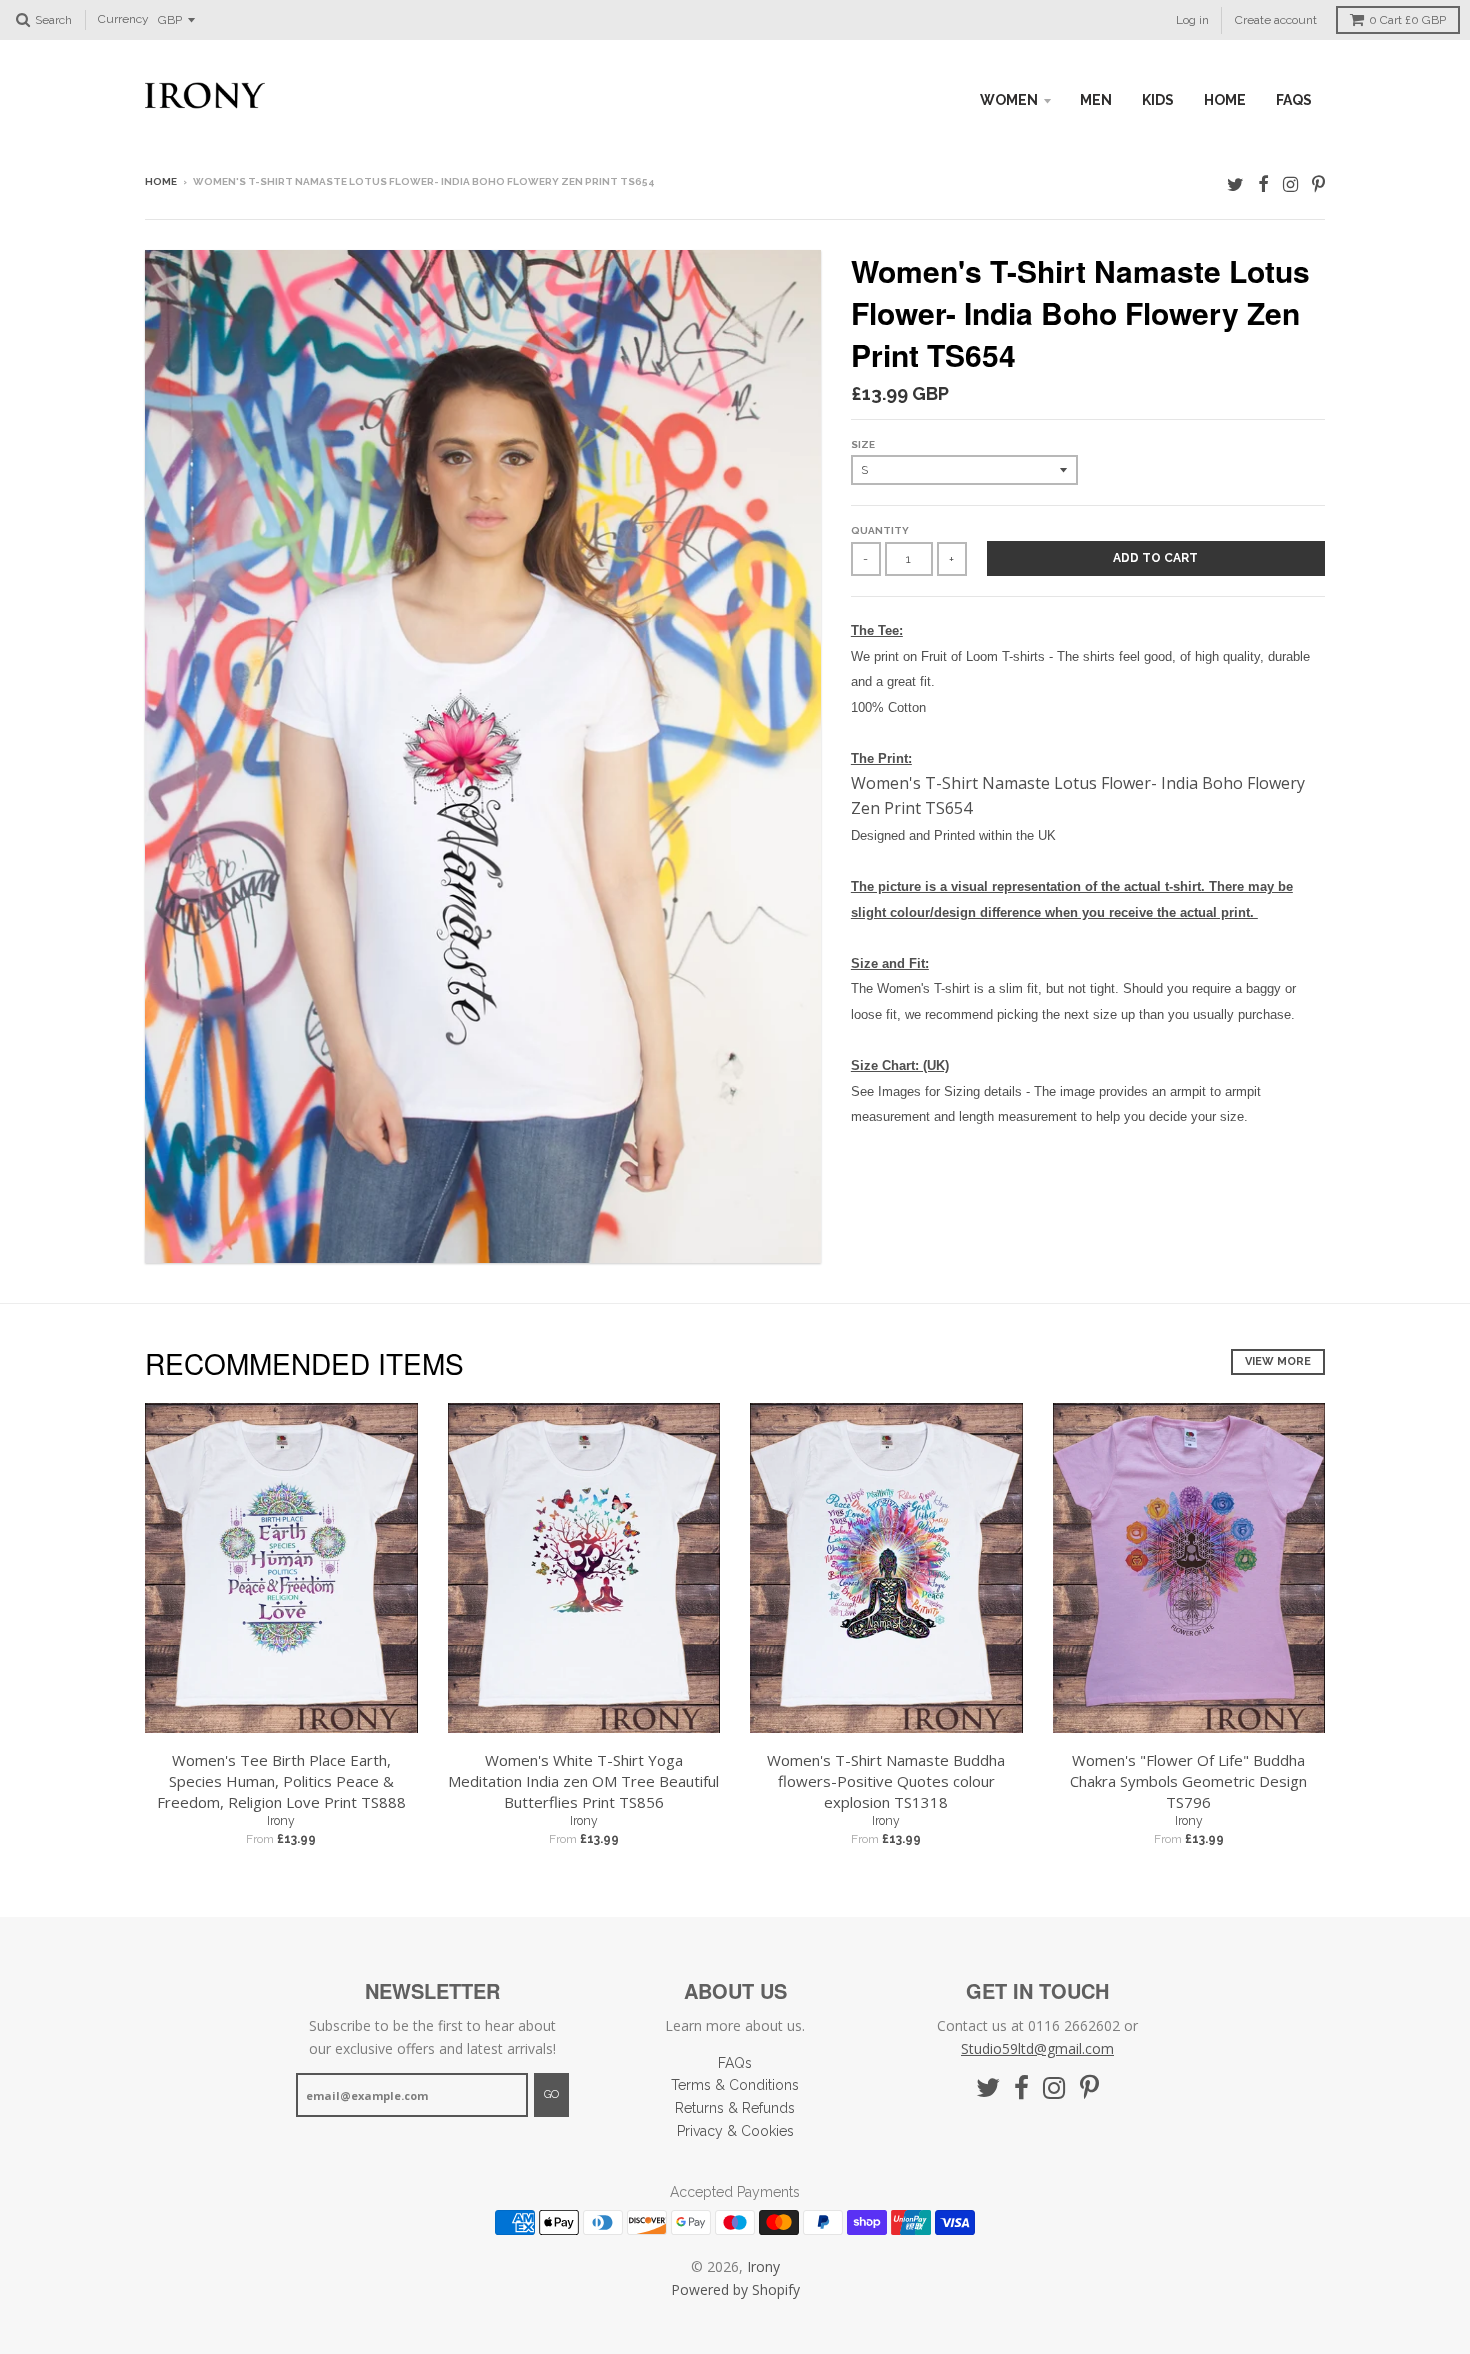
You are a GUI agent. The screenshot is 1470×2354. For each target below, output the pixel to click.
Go (551, 2094)
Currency (123, 20)
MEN (1096, 100)
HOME (1225, 100)
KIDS (1158, 100)
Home (161, 181)
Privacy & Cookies (735, 2131)
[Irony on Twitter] (1235, 183)
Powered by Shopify (735, 2289)
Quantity (880, 530)
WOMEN (1009, 100)
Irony (281, 1821)
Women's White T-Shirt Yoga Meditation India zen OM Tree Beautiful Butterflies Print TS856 (583, 1781)
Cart (1407, 20)
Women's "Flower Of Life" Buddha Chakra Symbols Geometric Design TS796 (1188, 1781)
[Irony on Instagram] (1290, 183)
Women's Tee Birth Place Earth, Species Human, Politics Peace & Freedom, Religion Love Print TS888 (281, 1781)
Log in (1192, 20)
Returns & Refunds (735, 2108)
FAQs (1294, 100)
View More (1278, 1361)
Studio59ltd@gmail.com (1037, 2048)
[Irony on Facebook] (1263, 183)
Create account (1276, 20)
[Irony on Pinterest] (1318, 183)
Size (863, 444)
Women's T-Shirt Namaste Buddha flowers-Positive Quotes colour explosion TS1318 (886, 1781)
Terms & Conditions (735, 2085)
